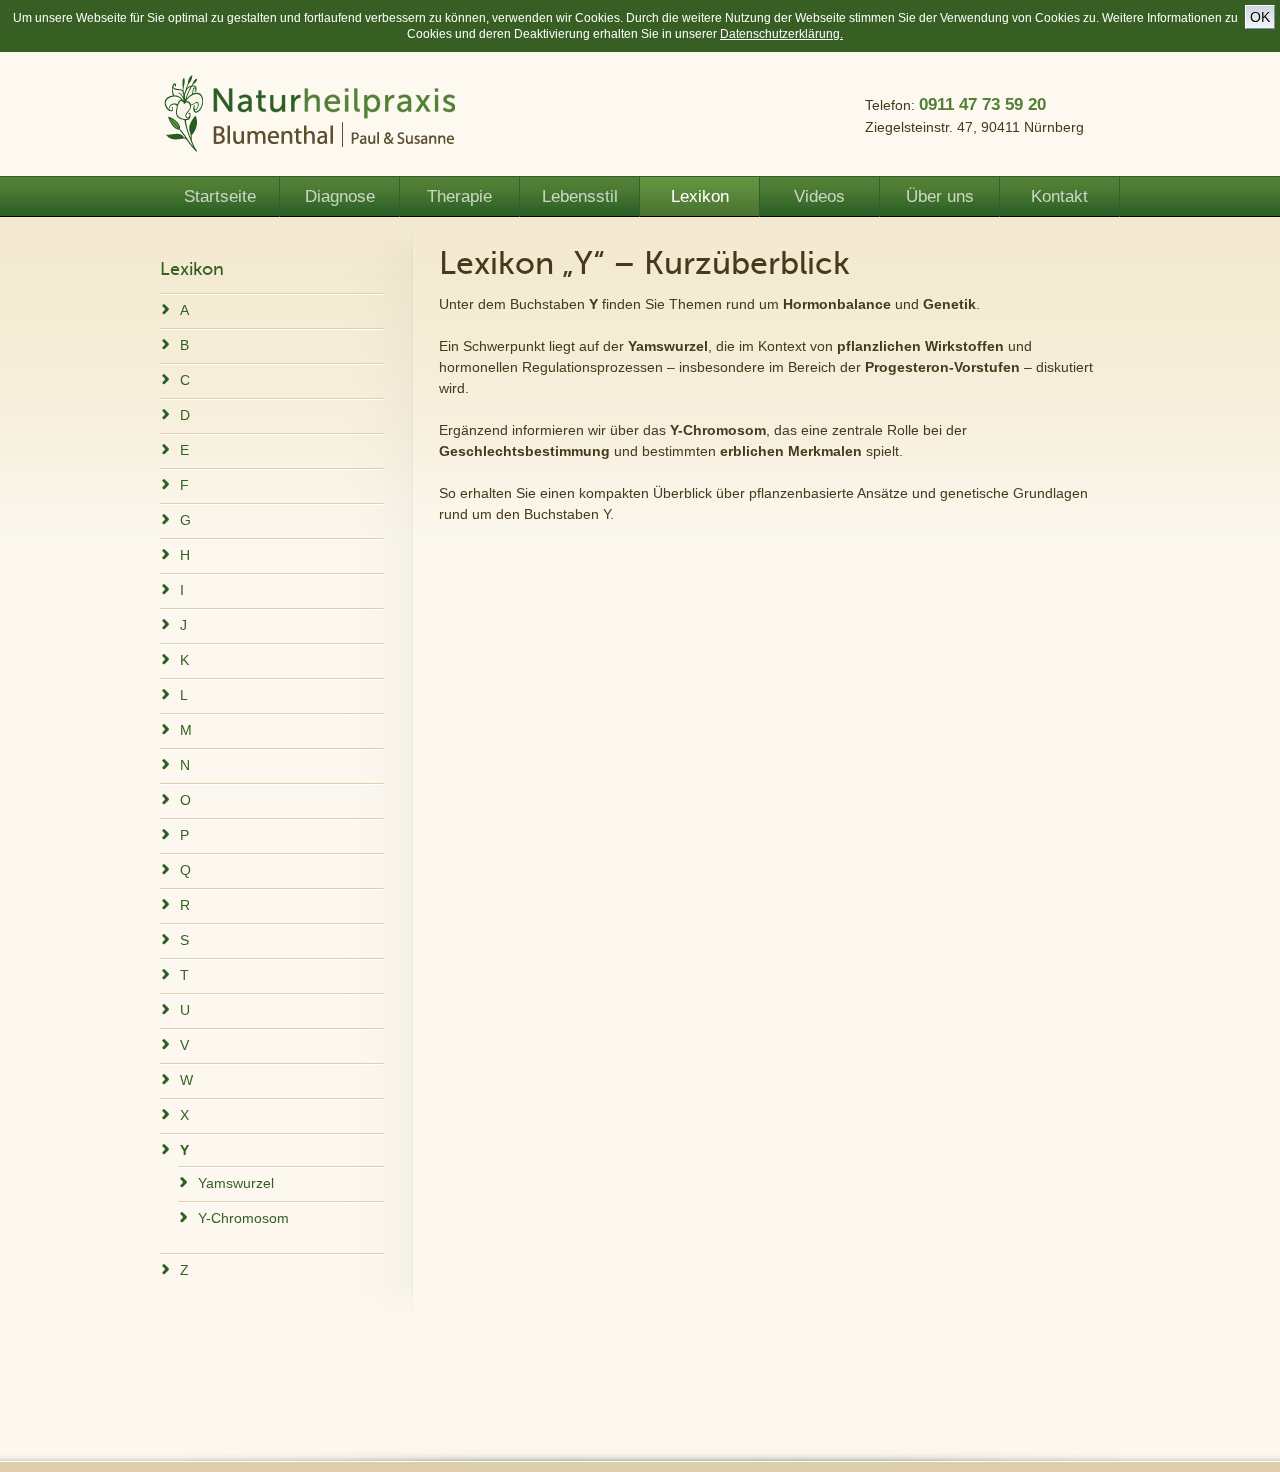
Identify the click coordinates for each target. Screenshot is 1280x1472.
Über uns (940, 196)
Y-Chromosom (243, 1218)
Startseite (220, 196)
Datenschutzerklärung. (781, 34)
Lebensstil (580, 196)
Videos (819, 196)
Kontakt (1059, 196)
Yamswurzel (236, 1183)
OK (1260, 17)
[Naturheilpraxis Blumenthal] (310, 116)
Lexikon (700, 196)
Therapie (459, 196)
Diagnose (340, 196)
